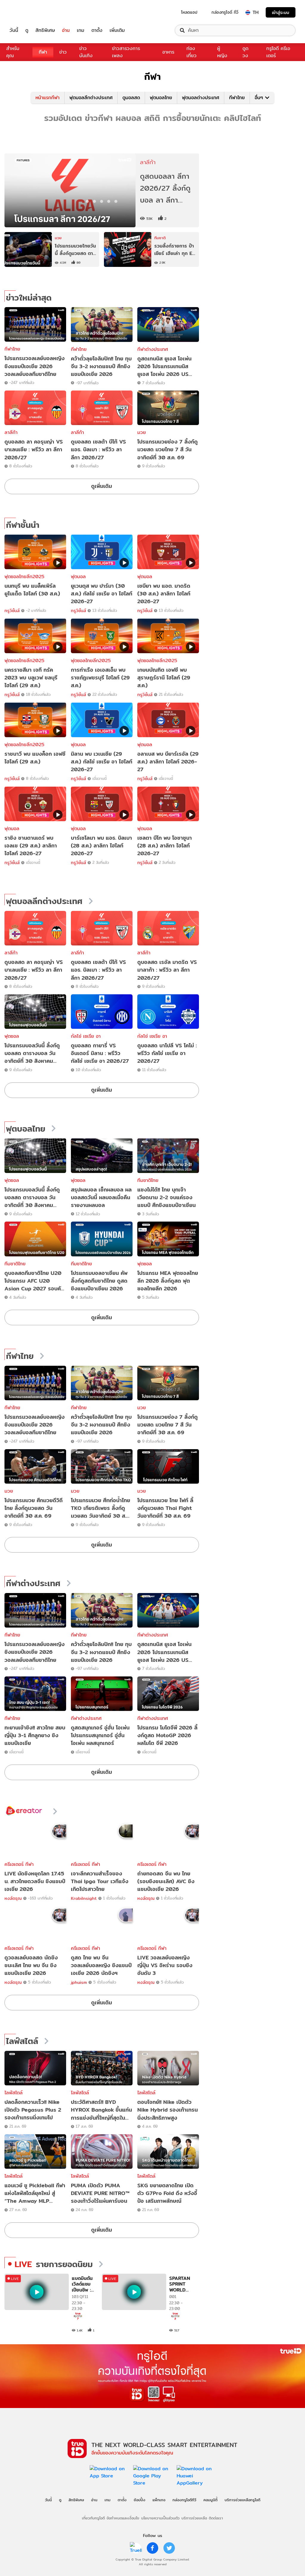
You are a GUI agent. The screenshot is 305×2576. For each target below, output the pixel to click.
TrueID (27, 12)
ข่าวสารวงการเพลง (126, 52)
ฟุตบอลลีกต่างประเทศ (91, 98)
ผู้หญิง (222, 52)
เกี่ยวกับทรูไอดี (93, 2518)
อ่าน (66, 30)
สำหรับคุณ (13, 52)
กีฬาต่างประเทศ (153, 349)
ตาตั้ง (97, 30)
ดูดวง (245, 52)
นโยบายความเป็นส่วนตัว (160, 2518)
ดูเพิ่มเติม (102, 486)
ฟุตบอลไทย (161, 98)
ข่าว (63, 52)
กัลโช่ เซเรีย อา (86, 1036)
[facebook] (152, 2548)
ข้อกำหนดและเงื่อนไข (123, 2518)
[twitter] (169, 2548)
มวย (142, 432)
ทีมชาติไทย (148, 1180)
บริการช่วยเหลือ (194, 2518)
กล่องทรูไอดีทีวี (184, 2500)
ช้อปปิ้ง (140, 2500)
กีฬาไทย (237, 98)
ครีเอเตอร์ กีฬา (19, 1864)
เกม (81, 30)
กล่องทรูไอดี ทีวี (225, 12)
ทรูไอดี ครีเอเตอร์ (278, 52)
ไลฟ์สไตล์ (22, 2041)
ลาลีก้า (11, 432)
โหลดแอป (189, 12)
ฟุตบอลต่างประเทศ (201, 98)
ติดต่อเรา (216, 2518)
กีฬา (43, 52)
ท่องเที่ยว (192, 52)
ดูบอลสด (131, 98)
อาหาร (168, 52)
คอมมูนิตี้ (210, 2500)
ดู (27, 30)
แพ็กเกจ (159, 2500)
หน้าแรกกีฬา (48, 98)
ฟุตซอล (12, 1036)
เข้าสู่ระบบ (281, 12)
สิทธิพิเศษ (45, 30)
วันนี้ (14, 30)
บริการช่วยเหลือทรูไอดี (242, 2500)
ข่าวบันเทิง (86, 52)
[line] (136, 2548)
